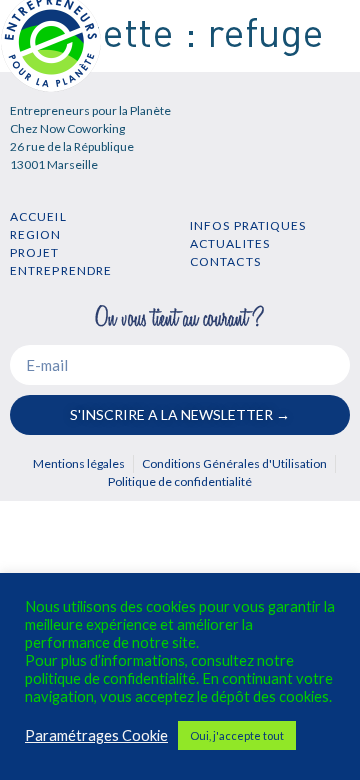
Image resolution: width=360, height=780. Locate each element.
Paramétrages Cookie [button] (96, 735)
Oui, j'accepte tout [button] (237, 735)
